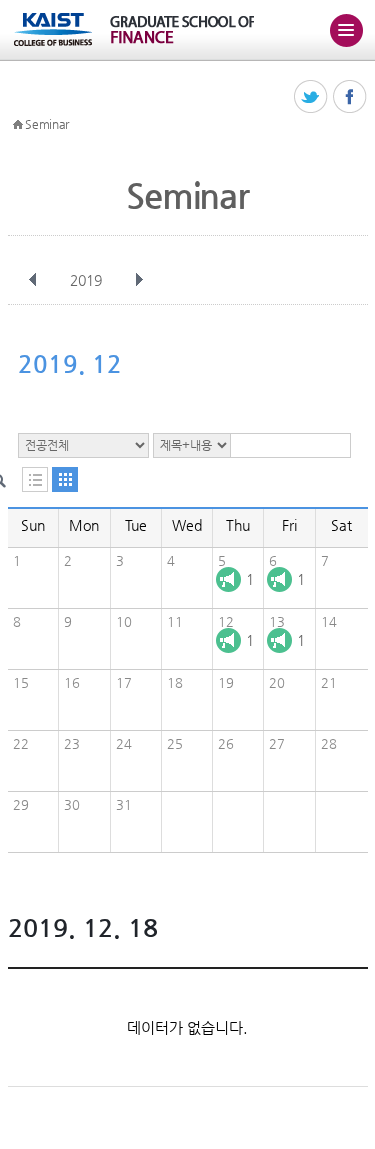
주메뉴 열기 (346, 30)
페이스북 (350, 97)
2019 (86, 280)
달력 (65, 479)
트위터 (311, 97)
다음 (139, 280)
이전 (33, 280)
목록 (35, 479)
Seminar (47, 124)
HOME (18, 125)
